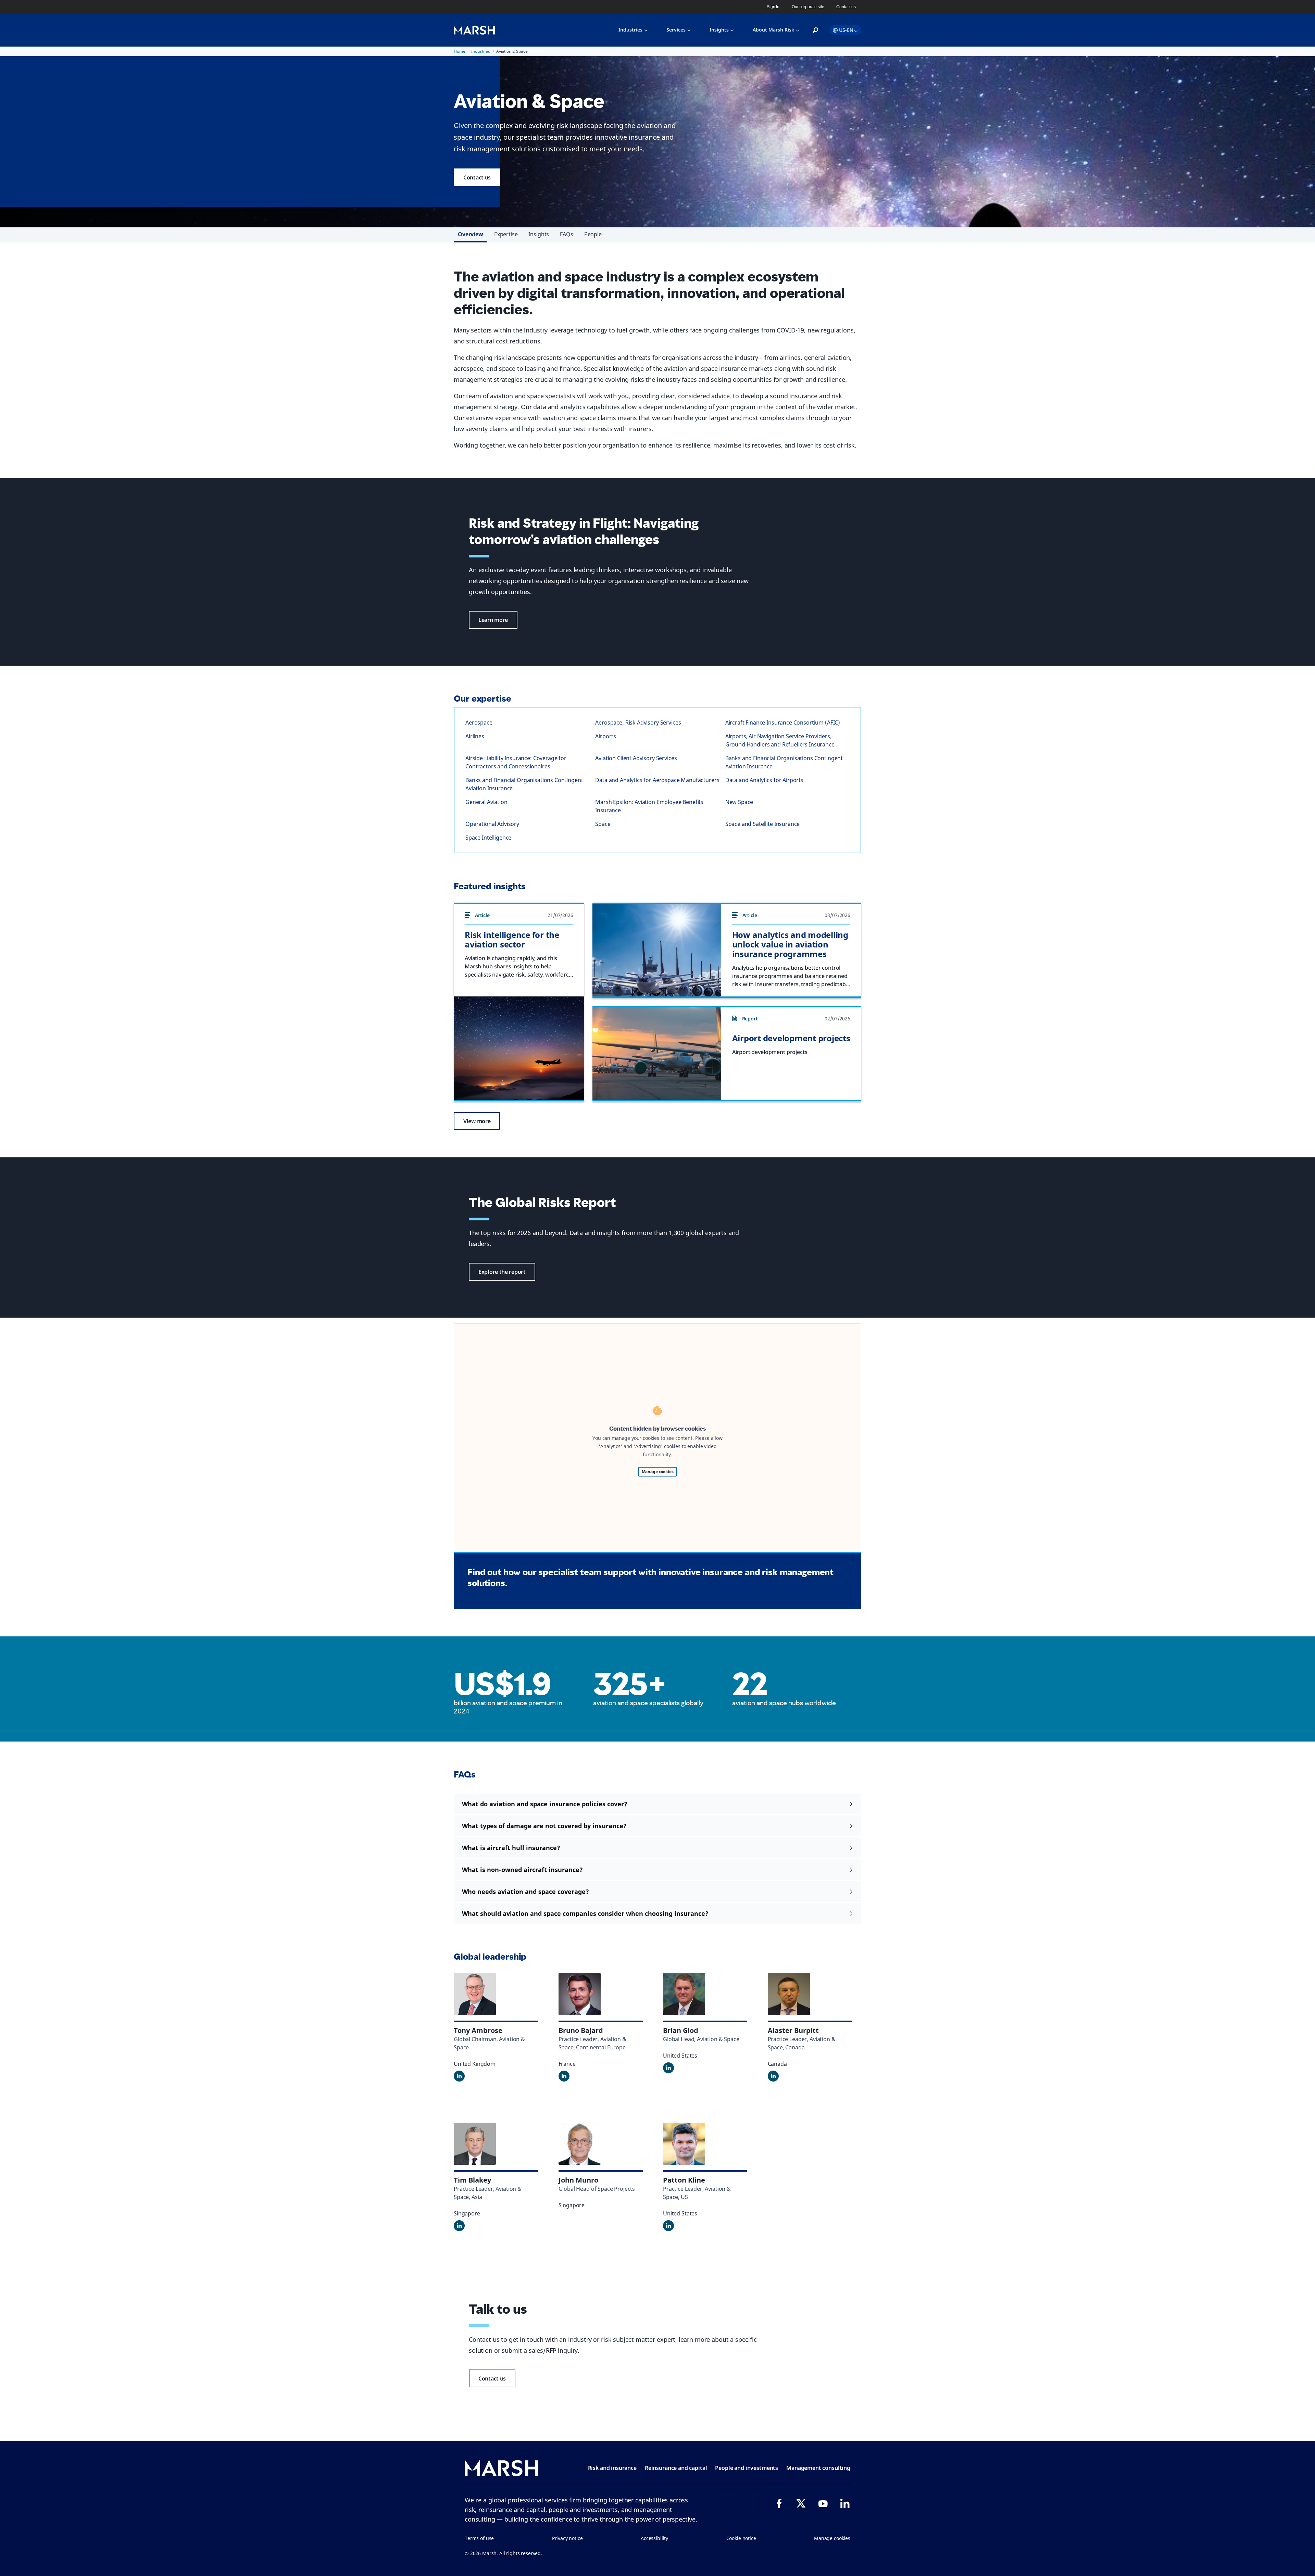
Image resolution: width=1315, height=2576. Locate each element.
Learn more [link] (493, 620)
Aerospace (479, 722)
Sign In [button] (773, 7)
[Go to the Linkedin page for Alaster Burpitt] (773, 2076)
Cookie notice (741, 2538)
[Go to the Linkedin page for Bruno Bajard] (564, 2076)
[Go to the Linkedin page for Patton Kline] (668, 2226)
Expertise (506, 234)
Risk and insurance (612, 2468)
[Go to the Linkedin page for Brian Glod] (668, 2068)
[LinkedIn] (845, 2503)
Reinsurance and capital (676, 2468)
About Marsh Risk (773, 30)
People (593, 234)
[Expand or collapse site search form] (815, 30)
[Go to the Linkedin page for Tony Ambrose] (459, 2076)
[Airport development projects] (657, 1054)
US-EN (846, 30)
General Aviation (486, 802)
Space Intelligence (488, 838)
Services (676, 30)
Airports (606, 736)
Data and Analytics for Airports (764, 780)
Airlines (475, 736)
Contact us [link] (846, 7)
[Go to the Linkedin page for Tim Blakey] (459, 2226)
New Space (739, 802)
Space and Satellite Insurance (763, 824)
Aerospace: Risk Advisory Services (638, 722)
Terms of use (479, 2538)
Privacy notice (567, 2538)
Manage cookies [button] (832, 2538)
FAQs (566, 234)
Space (603, 824)
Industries (630, 30)
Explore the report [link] (502, 1272)
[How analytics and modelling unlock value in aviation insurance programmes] (657, 950)
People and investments (747, 2468)
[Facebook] (779, 2503)
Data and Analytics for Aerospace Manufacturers (657, 780)
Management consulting (818, 2468)
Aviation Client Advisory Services (636, 758)
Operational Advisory (492, 824)
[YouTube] (823, 2503)
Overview (471, 234)
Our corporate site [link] (808, 7)
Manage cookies (658, 1472)
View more (477, 1121)
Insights (719, 30)
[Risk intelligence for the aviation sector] (519, 1048)
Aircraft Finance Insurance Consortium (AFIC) (783, 722)
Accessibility (654, 2538)
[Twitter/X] (801, 2503)
